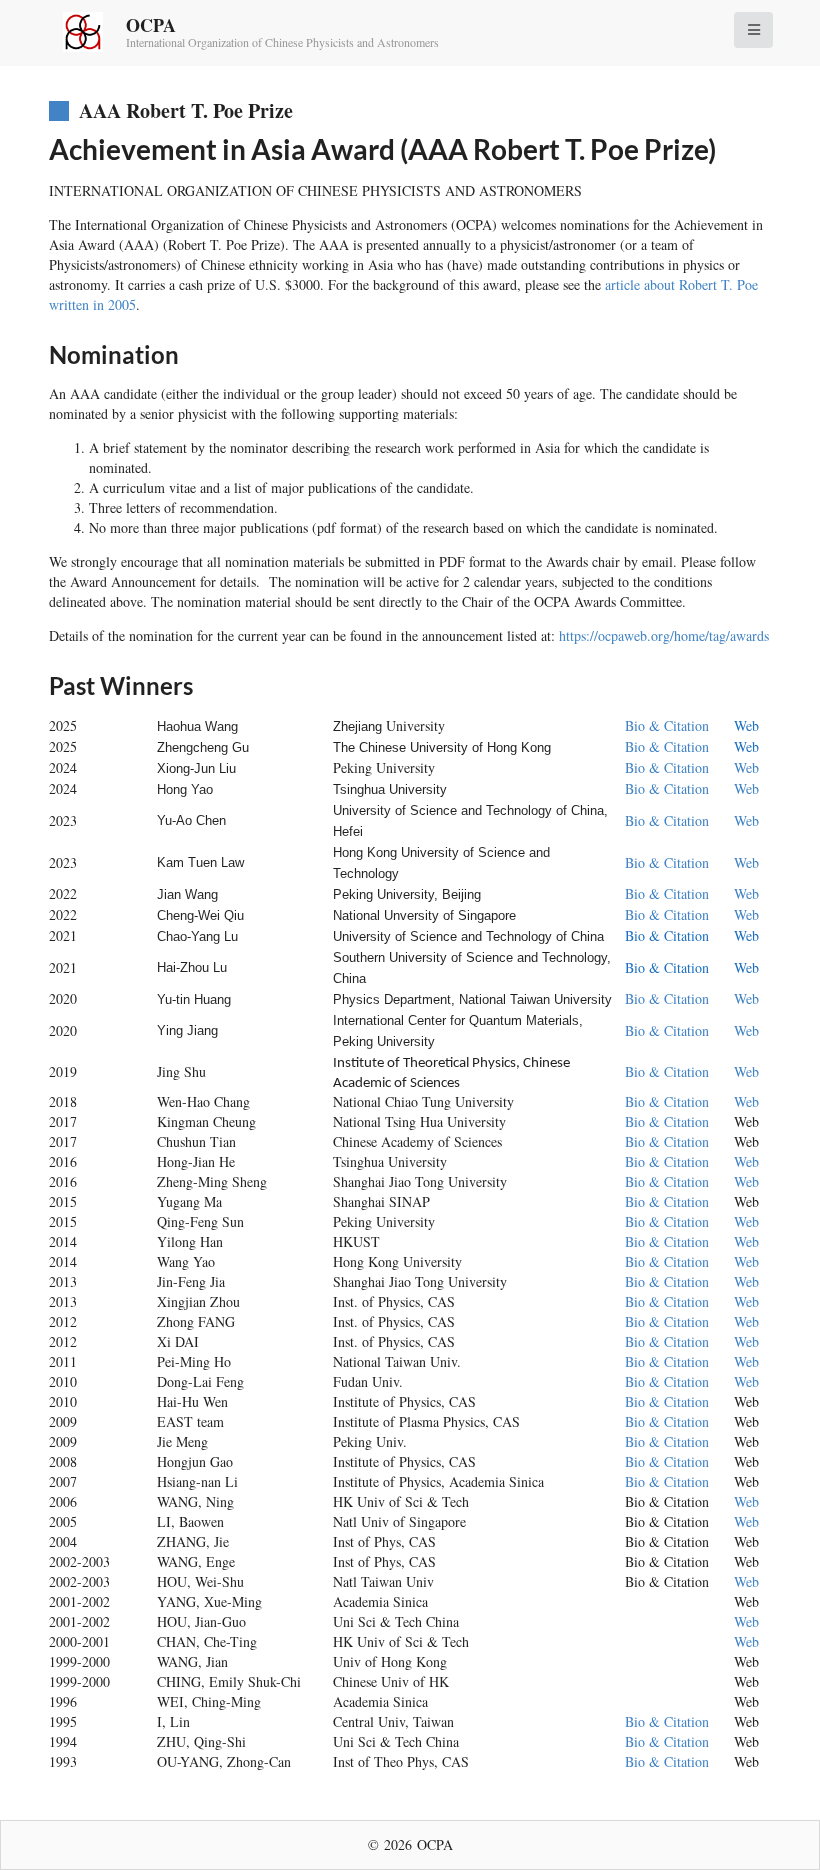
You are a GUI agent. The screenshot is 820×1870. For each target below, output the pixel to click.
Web (746, 725)
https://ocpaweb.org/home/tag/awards (664, 635)
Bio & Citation (667, 725)
